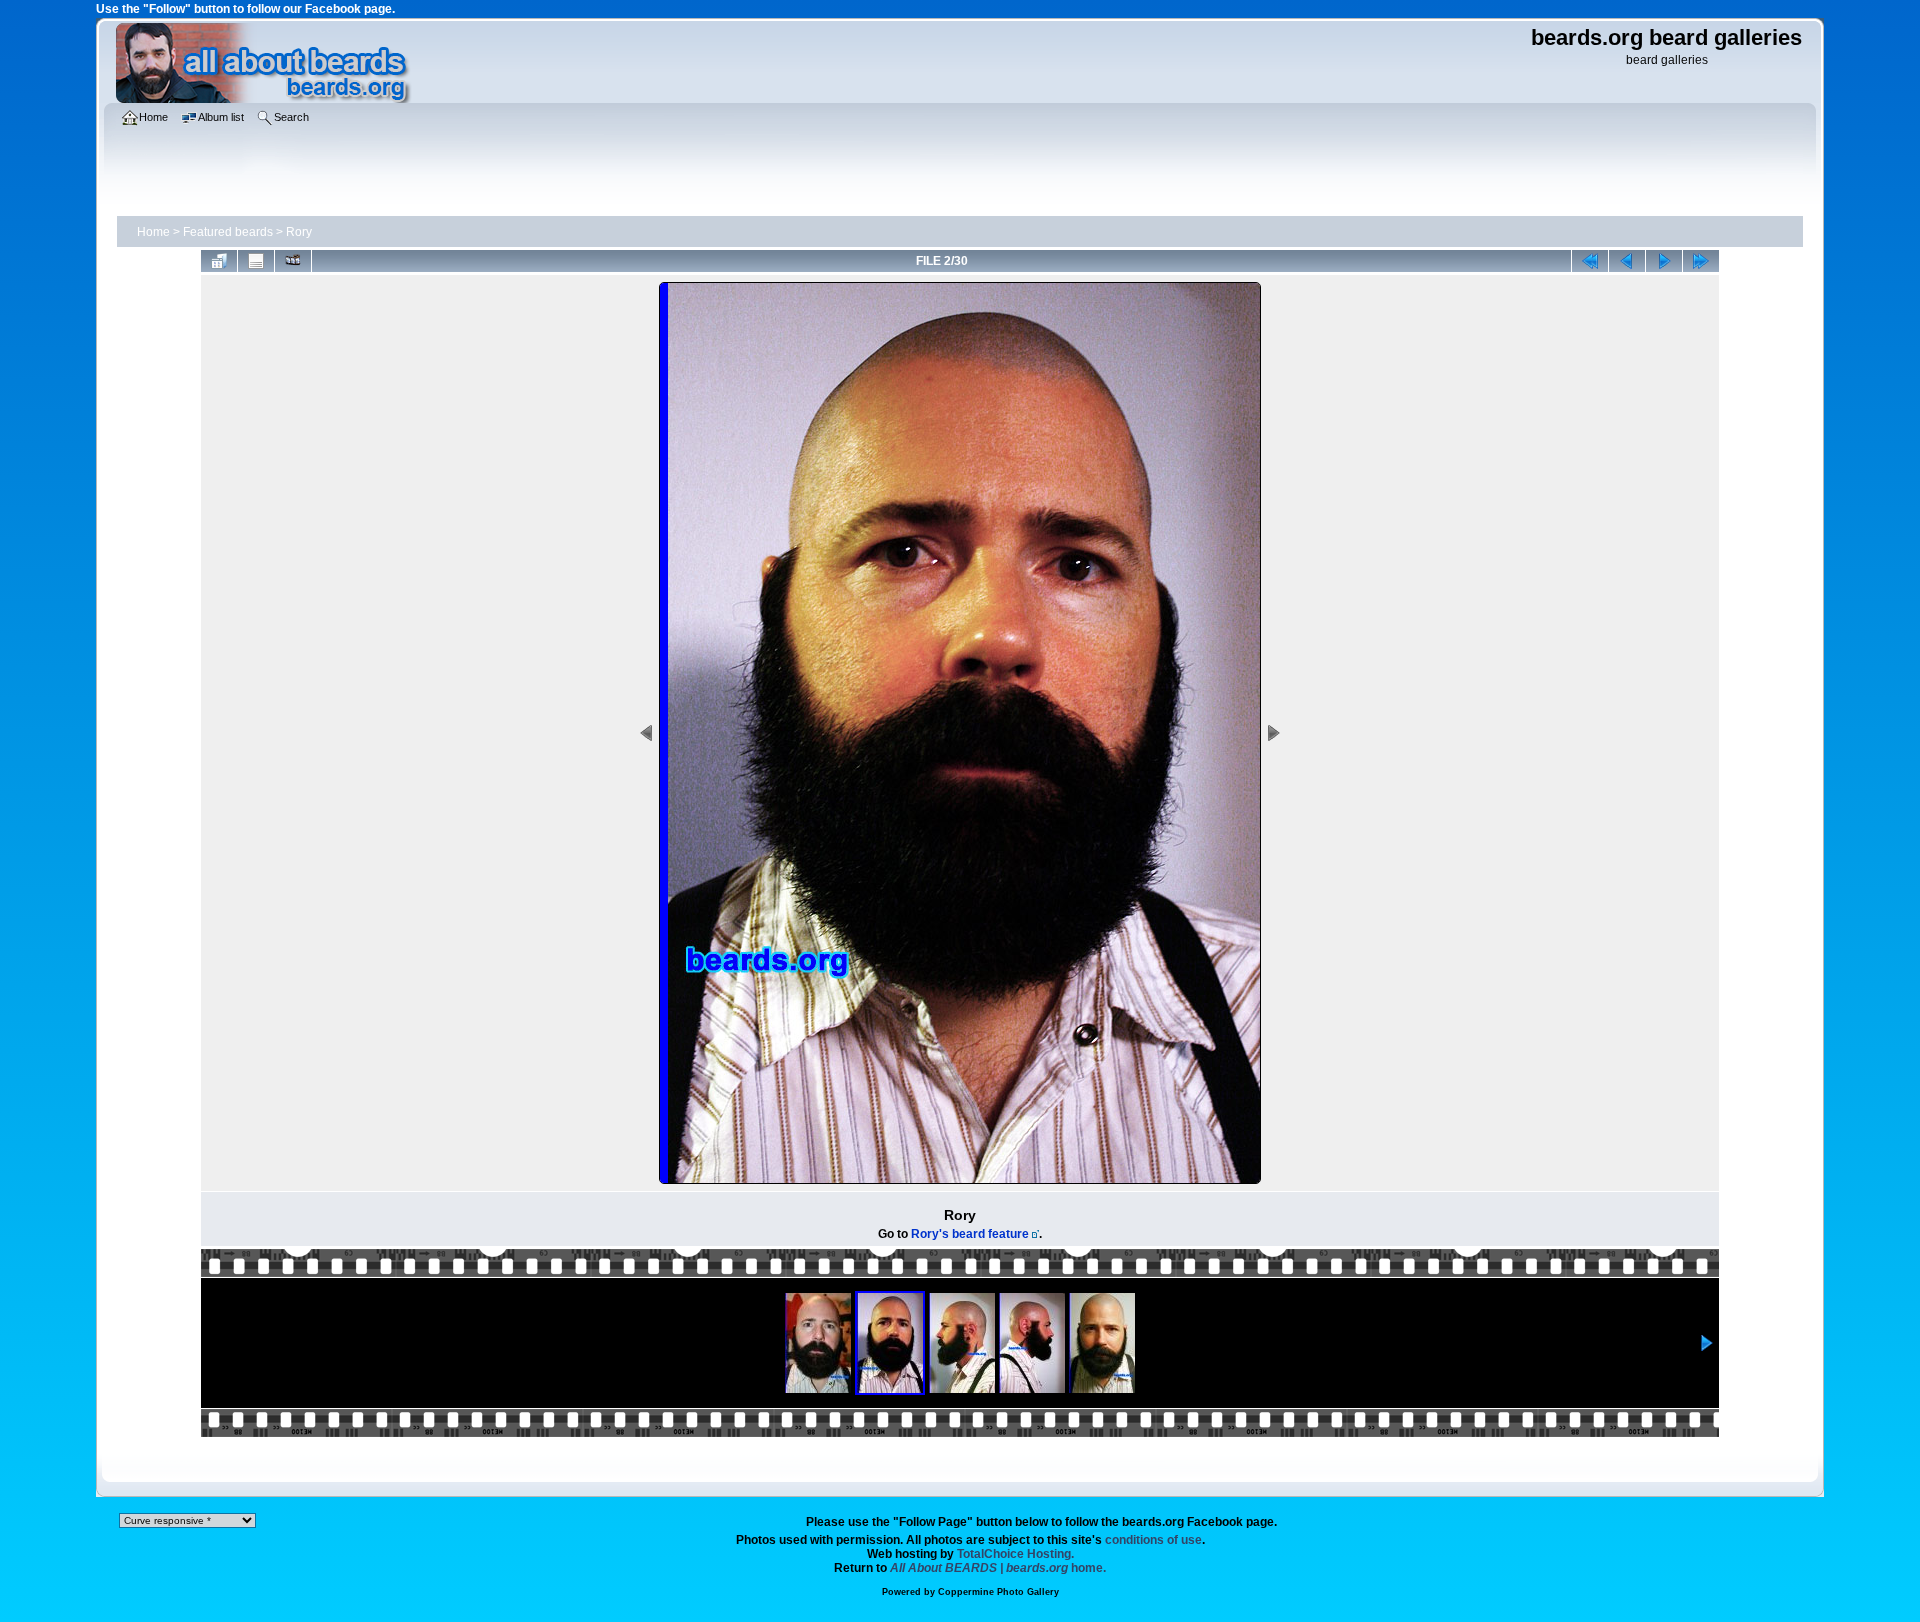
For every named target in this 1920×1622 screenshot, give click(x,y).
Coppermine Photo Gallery (998, 1592)
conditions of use (1153, 1540)
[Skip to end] (1701, 261)
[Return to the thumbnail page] (219, 261)
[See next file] (1664, 261)
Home (153, 232)
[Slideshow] (293, 261)
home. (998, 1568)
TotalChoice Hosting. (1015, 1554)
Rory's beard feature (970, 1234)
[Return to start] (1590, 261)
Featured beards (228, 232)
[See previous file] (1627, 261)
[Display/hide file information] (256, 261)
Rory (299, 232)
